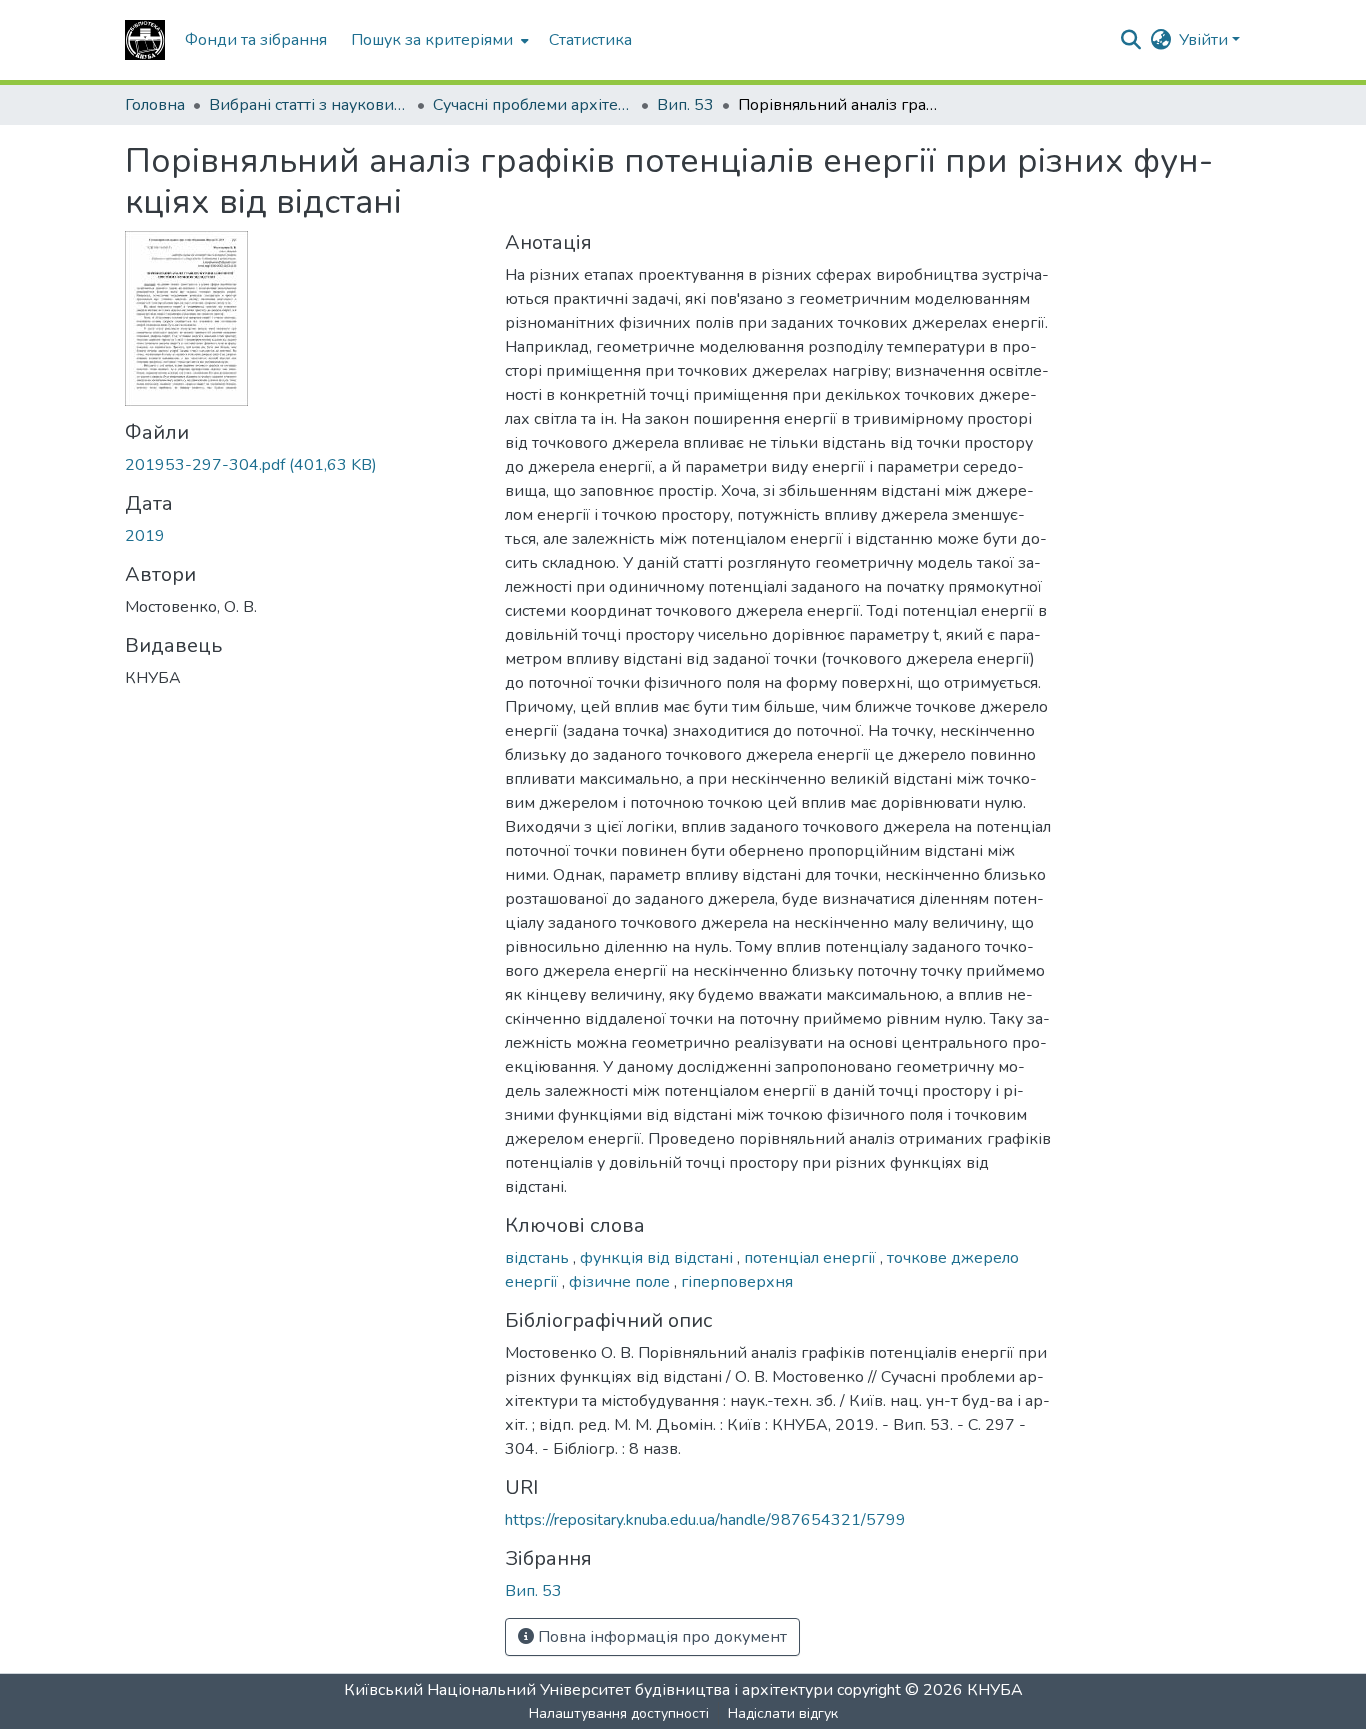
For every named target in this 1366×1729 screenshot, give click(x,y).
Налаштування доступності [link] (619, 1713)
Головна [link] (155, 105)
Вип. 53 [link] (685, 105)
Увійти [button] (1205, 40)
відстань (539, 1258)
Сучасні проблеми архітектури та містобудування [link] (533, 105)
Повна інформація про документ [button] (660, 1637)
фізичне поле (621, 1282)
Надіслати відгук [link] (783, 1713)
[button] (145, 40)
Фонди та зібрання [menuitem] (256, 40)
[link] (303, 465)
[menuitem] (438, 40)
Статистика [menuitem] (590, 40)
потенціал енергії (812, 1258)
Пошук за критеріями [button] (432, 40)
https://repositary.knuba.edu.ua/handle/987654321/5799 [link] (705, 1520)
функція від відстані (658, 1258)
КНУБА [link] (995, 1690)
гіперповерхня (737, 1282)
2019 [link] (145, 536)
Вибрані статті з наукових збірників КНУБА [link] (309, 105)
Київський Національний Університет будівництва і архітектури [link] (588, 1690)
